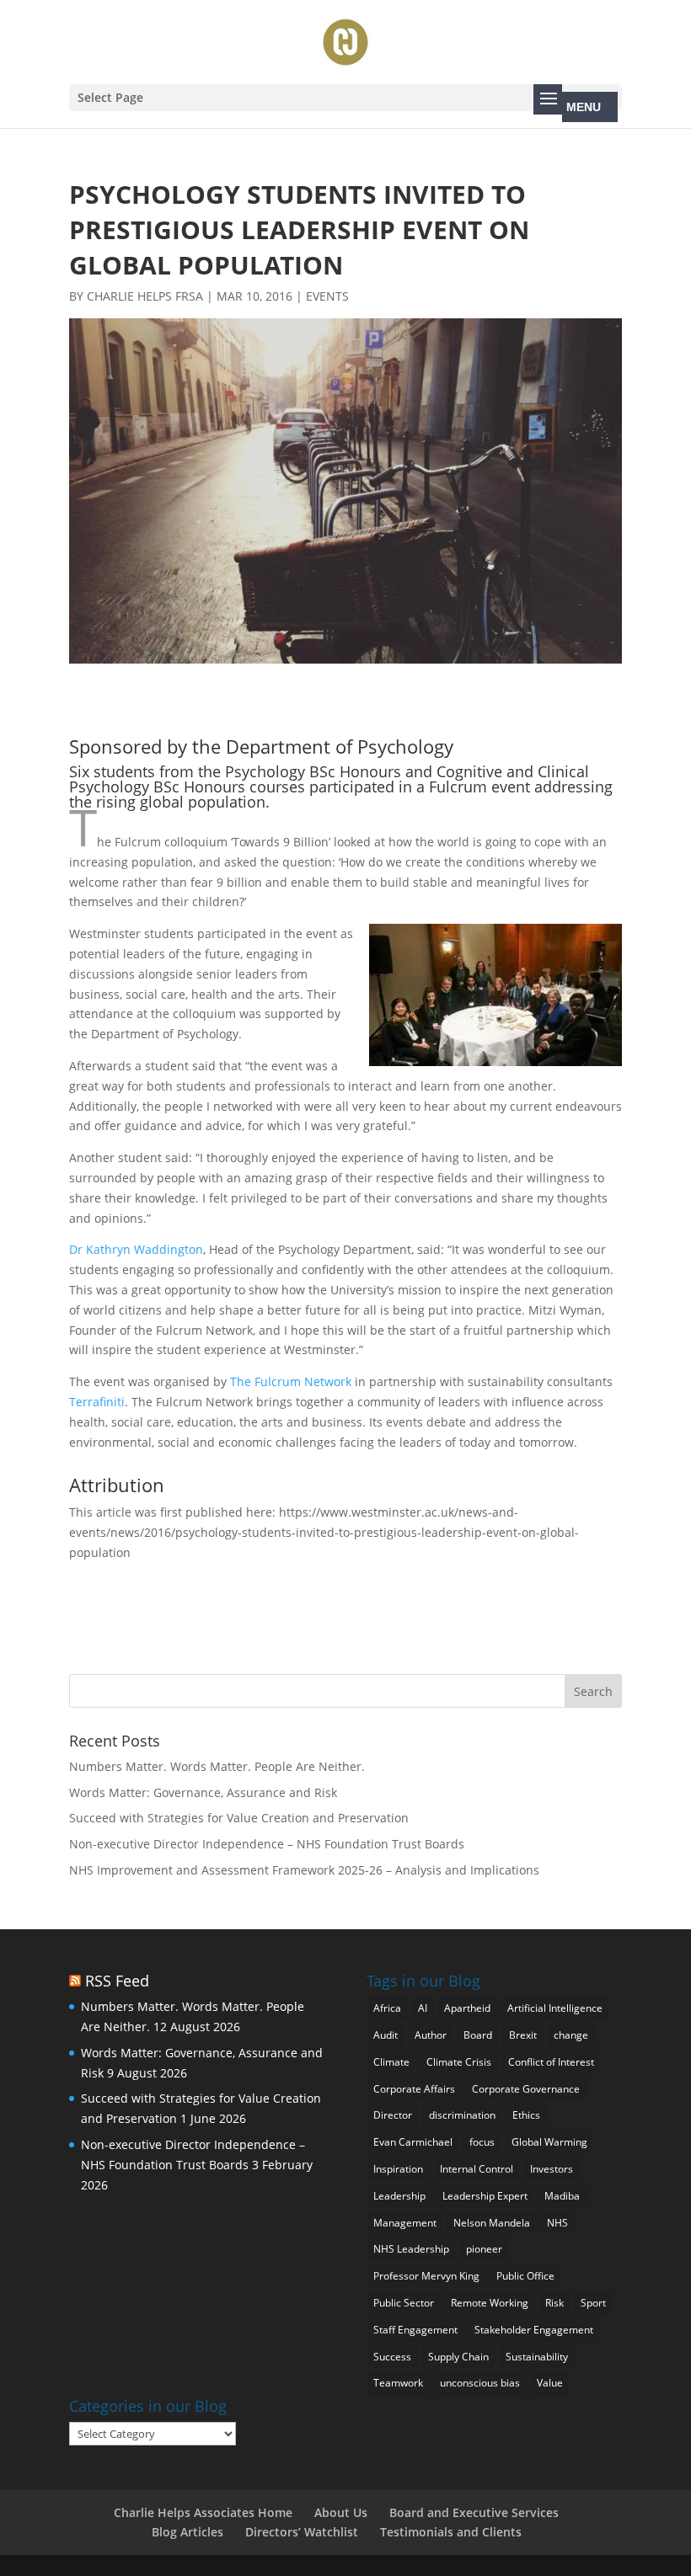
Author (431, 2035)
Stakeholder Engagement (534, 2330)
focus (482, 2142)
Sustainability (537, 2357)
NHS (557, 2223)
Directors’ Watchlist (302, 2532)
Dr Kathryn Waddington (136, 1249)
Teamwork (398, 2383)
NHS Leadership (411, 2249)
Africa (387, 2008)
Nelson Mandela (492, 2223)
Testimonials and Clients (451, 2532)
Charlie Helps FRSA (145, 296)
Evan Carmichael (413, 2142)
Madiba (562, 2196)
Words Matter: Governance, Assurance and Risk (203, 1792)
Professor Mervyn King (426, 2276)
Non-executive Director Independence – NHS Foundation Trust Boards (267, 1844)
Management (405, 2223)
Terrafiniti (97, 1402)
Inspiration (398, 2169)
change (571, 2035)
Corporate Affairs (414, 2089)
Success (392, 2357)
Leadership (399, 2196)
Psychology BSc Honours (313, 771)
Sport (593, 2303)
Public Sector (404, 2303)
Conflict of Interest (551, 2062)
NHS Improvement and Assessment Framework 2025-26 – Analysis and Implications (304, 1870)
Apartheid (467, 2008)
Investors (552, 2169)
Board (478, 2035)
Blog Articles (187, 2532)
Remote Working (490, 2303)
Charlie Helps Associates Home (203, 2512)
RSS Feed (117, 1981)
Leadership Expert (485, 2196)
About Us (341, 2512)
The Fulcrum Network (292, 1381)
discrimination (462, 2115)
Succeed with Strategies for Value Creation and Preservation (239, 1818)
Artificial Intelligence (555, 2008)
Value (550, 2383)
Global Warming (549, 2142)
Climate (391, 2062)
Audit (386, 2035)
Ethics (526, 2115)
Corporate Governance (526, 2089)
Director (393, 2115)
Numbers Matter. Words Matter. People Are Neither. (217, 1766)
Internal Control (477, 2169)
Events (327, 296)
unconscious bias (480, 2383)
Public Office (525, 2276)
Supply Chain (458, 2357)
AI (423, 2008)
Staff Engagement (415, 2330)
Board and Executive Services (474, 2512)
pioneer (484, 2249)
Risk (554, 2303)
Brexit (523, 2035)
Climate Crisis (459, 2062)
